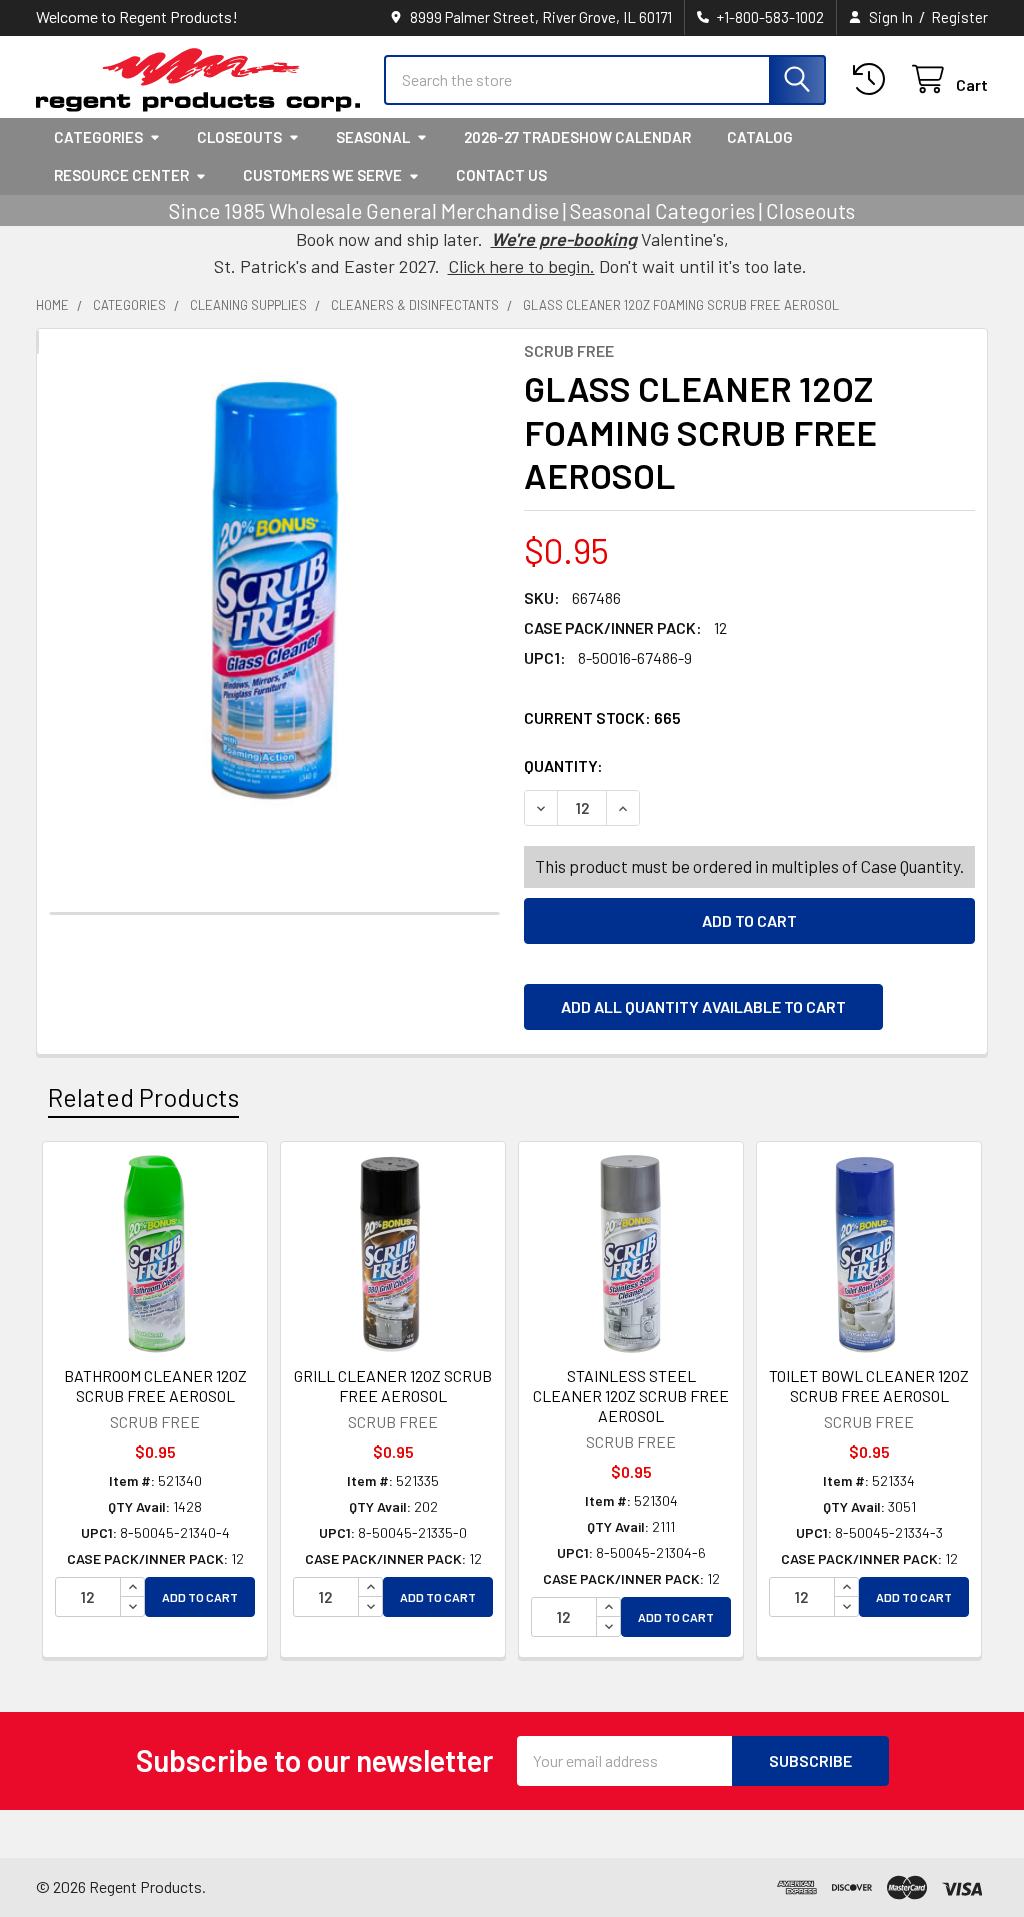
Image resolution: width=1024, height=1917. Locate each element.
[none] (274, 590)
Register (959, 17)
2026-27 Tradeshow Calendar (577, 137)
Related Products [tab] (143, 1097)
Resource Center (121, 175)
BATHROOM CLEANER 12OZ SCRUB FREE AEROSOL (155, 1385)
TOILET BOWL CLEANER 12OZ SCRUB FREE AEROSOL (869, 1385)
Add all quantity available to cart (703, 1006)
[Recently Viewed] (873, 79)
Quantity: (676, 765)
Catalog (760, 137)
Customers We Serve (322, 175)
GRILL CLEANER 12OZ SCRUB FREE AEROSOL (393, 1385)
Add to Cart (200, 1597)
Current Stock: (602, 717)
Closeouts (239, 137)
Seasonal (373, 137)
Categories (98, 137)
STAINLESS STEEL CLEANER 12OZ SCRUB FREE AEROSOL (631, 1395)
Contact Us (501, 175)
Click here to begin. (521, 266)
